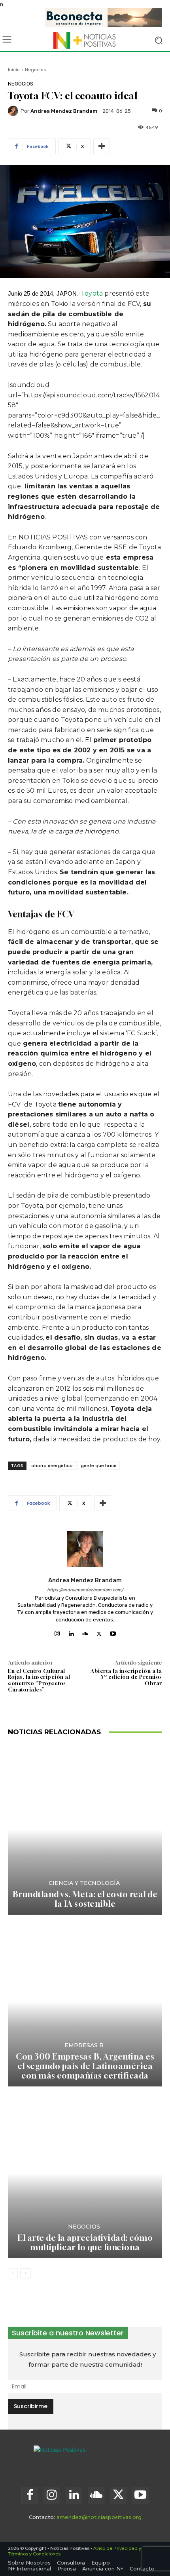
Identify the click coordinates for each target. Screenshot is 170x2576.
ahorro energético (52, 1465)
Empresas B (84, 2045)
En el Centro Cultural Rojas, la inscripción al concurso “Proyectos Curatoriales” (39, 1680)
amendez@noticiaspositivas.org (99, 2517)
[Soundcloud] (85, 1632)
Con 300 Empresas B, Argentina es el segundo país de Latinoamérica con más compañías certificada (85, 2066)
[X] (99, 1632)
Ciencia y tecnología (84, 1883)
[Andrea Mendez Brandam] (14, 111)
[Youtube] (113, 1632)
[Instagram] (57, 1632)
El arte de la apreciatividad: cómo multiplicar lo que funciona (85, 2243)
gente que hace (99, 1465)
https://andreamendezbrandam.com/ (85, 1590)
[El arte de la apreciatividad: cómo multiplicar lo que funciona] (85, 2173)
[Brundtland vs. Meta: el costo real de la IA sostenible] (85, 1830)
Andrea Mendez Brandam (64, 111)
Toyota (93, 293)
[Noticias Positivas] (85, 40)
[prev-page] (13, 2273)
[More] (102, 146)
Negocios (36, 70)
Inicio (14, 70)
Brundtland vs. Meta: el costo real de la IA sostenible (85, 1899)
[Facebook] (30, 2495)
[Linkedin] (71, 1632)
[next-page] (25, 2273)
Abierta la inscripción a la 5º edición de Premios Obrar (126, 1677)
